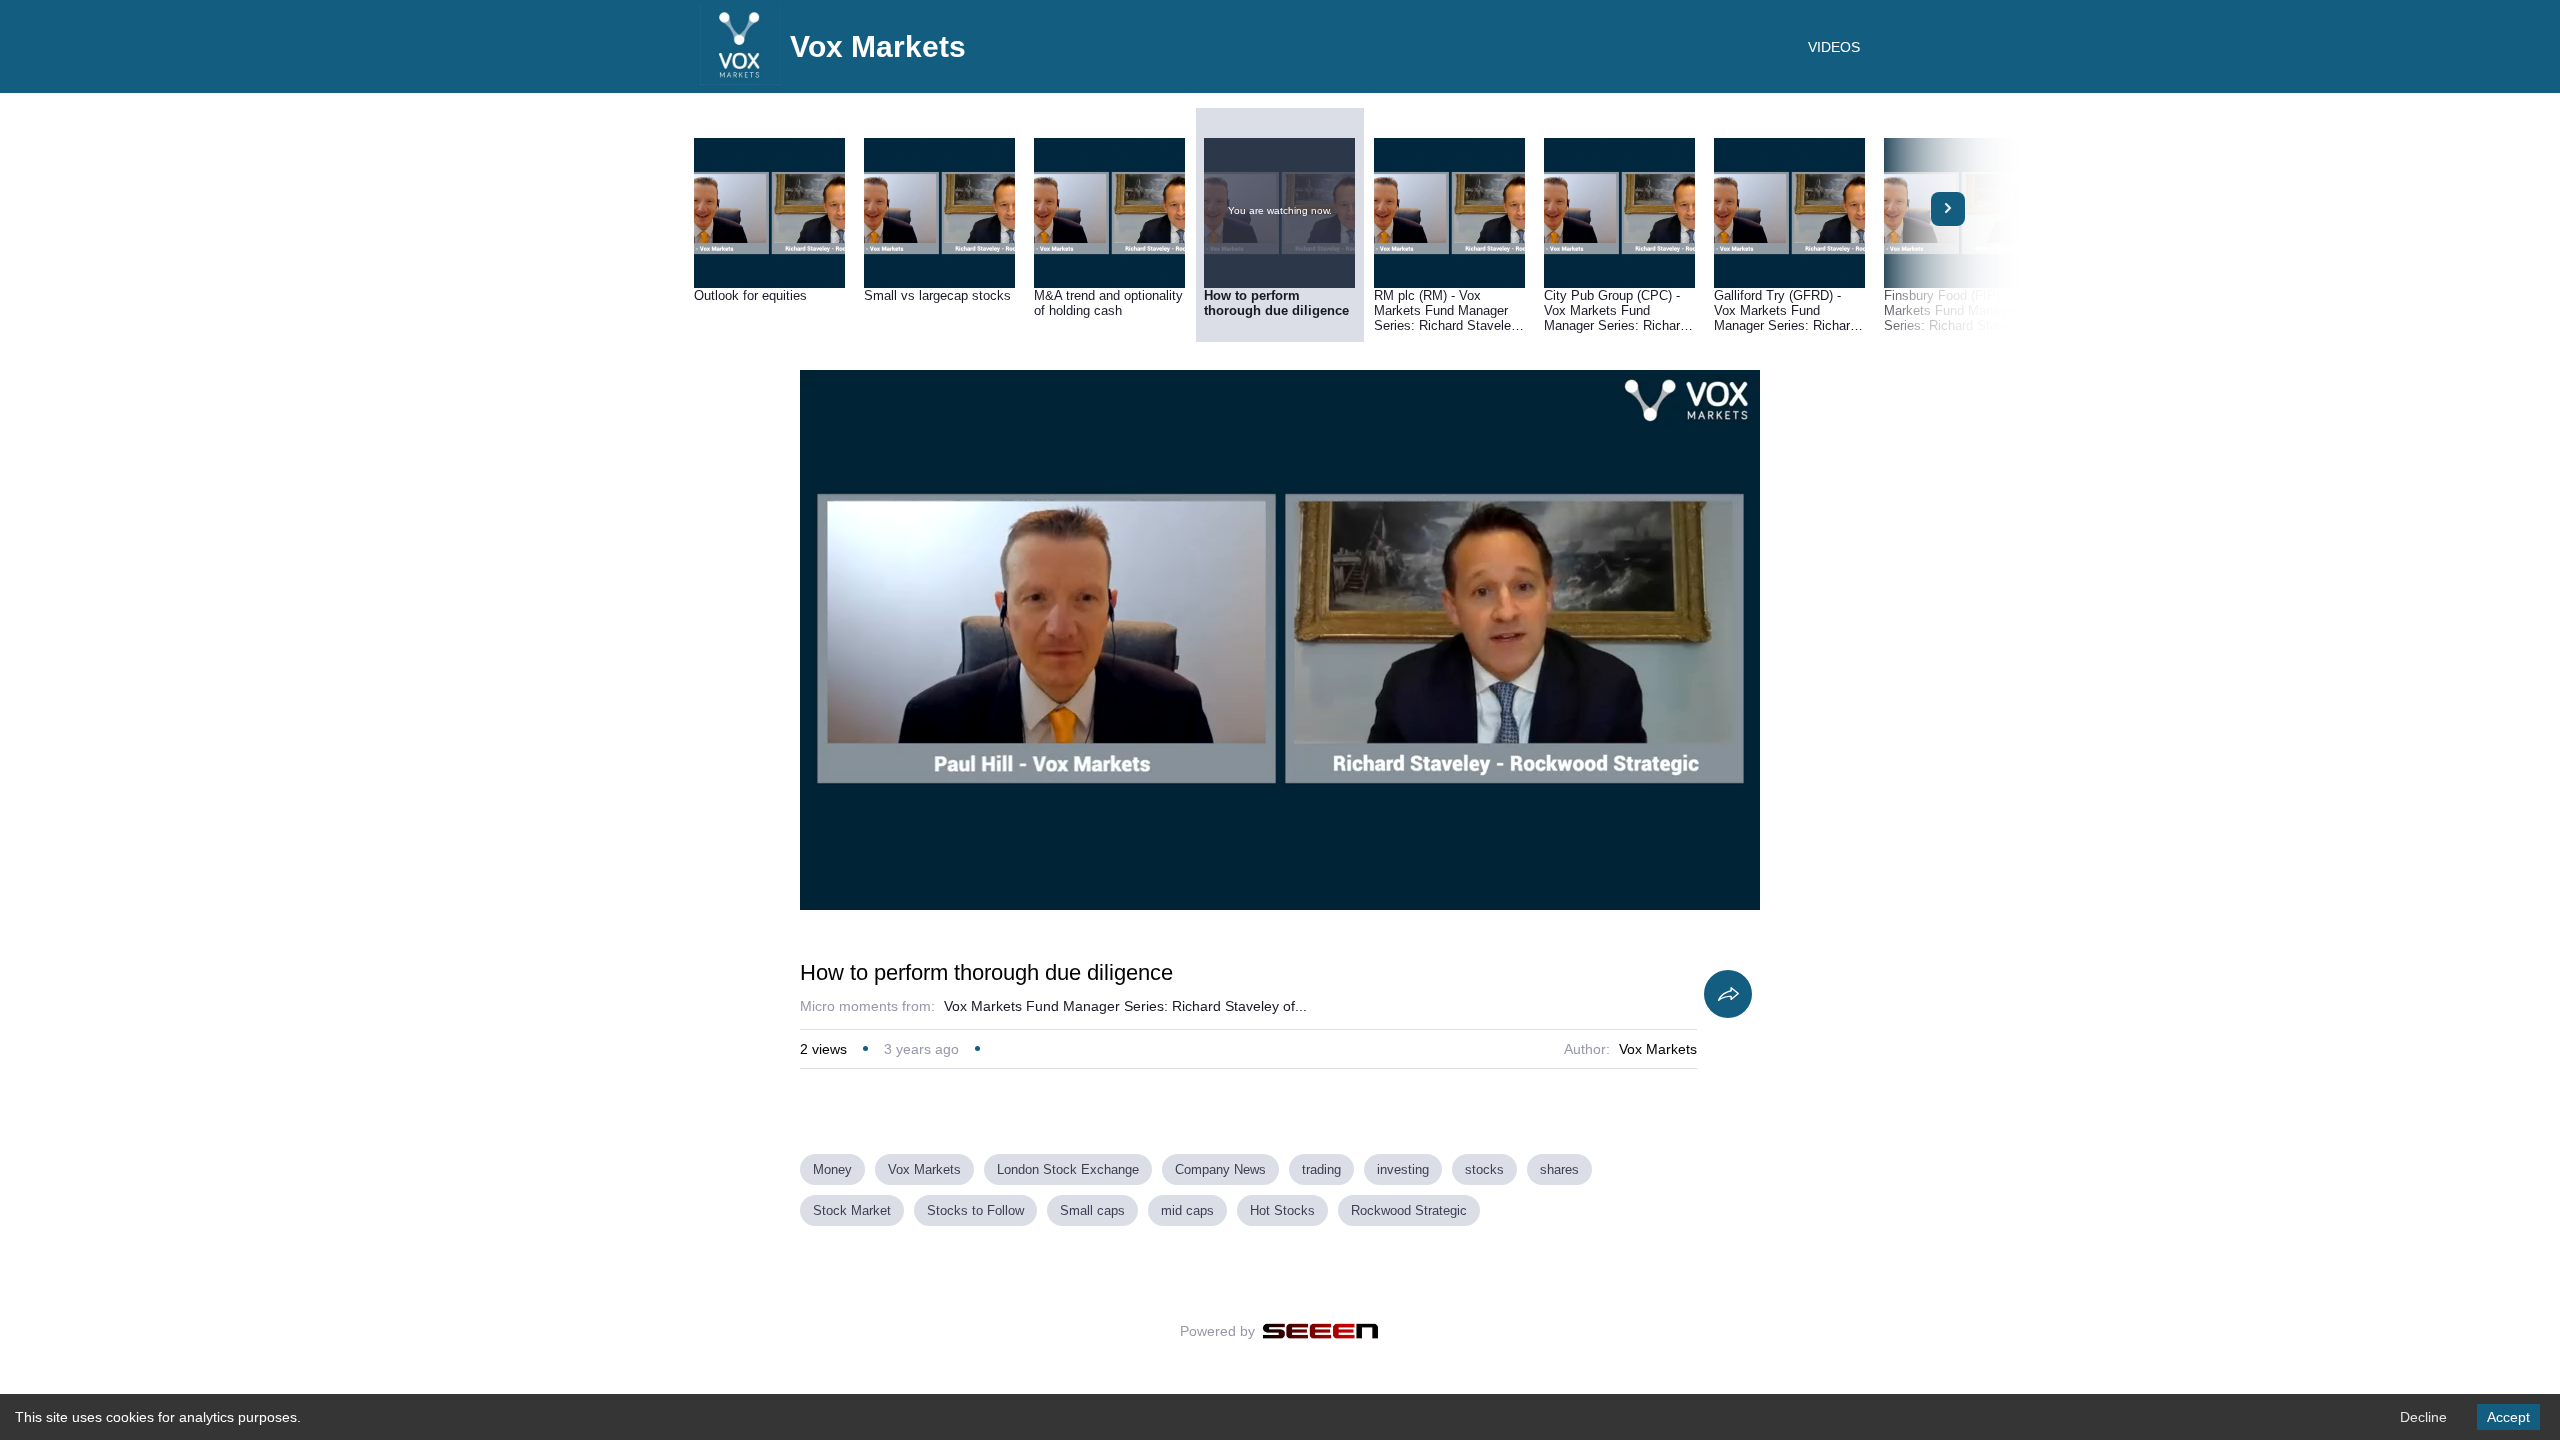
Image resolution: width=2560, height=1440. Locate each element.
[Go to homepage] (740, 80)
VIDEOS (1834, 47)
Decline (2423, 1417)
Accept (2508, 1417)
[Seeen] (1320, 1331)
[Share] (1728, 994)
